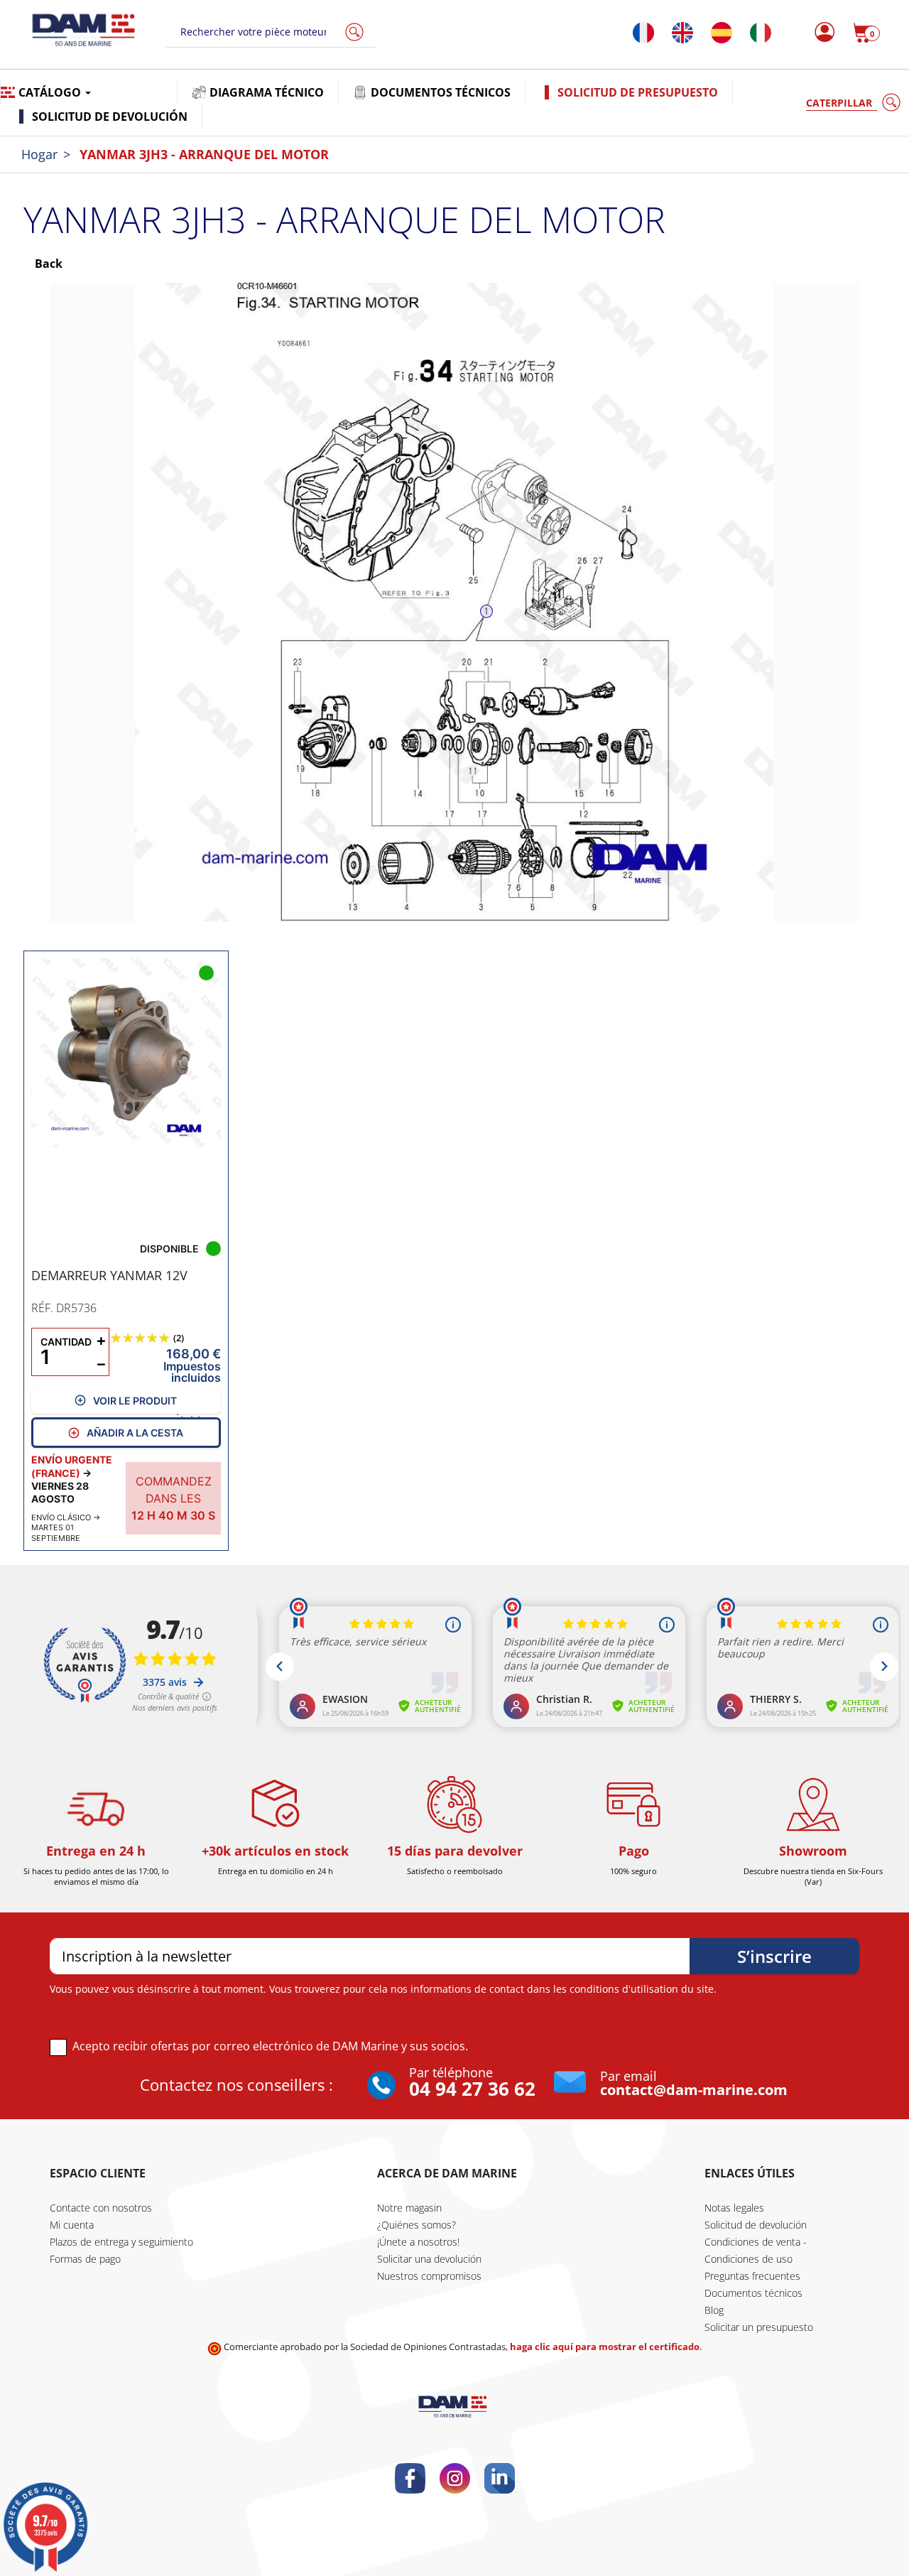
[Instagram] (455, 2478)
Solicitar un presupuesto (759, 2327)
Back (47, 264)
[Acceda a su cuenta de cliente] (821, 33)
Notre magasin (409, 2208)
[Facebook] (410, 2478)
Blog (714, 2310)
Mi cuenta (72, 2225)
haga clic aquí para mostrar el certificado (605, 2347)
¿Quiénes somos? (417, 2225)
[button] (866, 33)
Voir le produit (135, 1401)
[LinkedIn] (500, 2478)
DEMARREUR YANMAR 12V (109, 1275)
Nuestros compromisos (429, 2276)
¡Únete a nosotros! (418, 2242)
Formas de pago (85, 2259)
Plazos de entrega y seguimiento (121, 2242)
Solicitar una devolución (429, 2259)
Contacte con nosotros (101, 2208)
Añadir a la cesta (135, 1433)
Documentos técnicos (753, 2293)
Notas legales (734, 2208)
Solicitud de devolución (756, 2225)
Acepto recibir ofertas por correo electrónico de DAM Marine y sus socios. (270, 2046)
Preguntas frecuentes (752, 2276)
